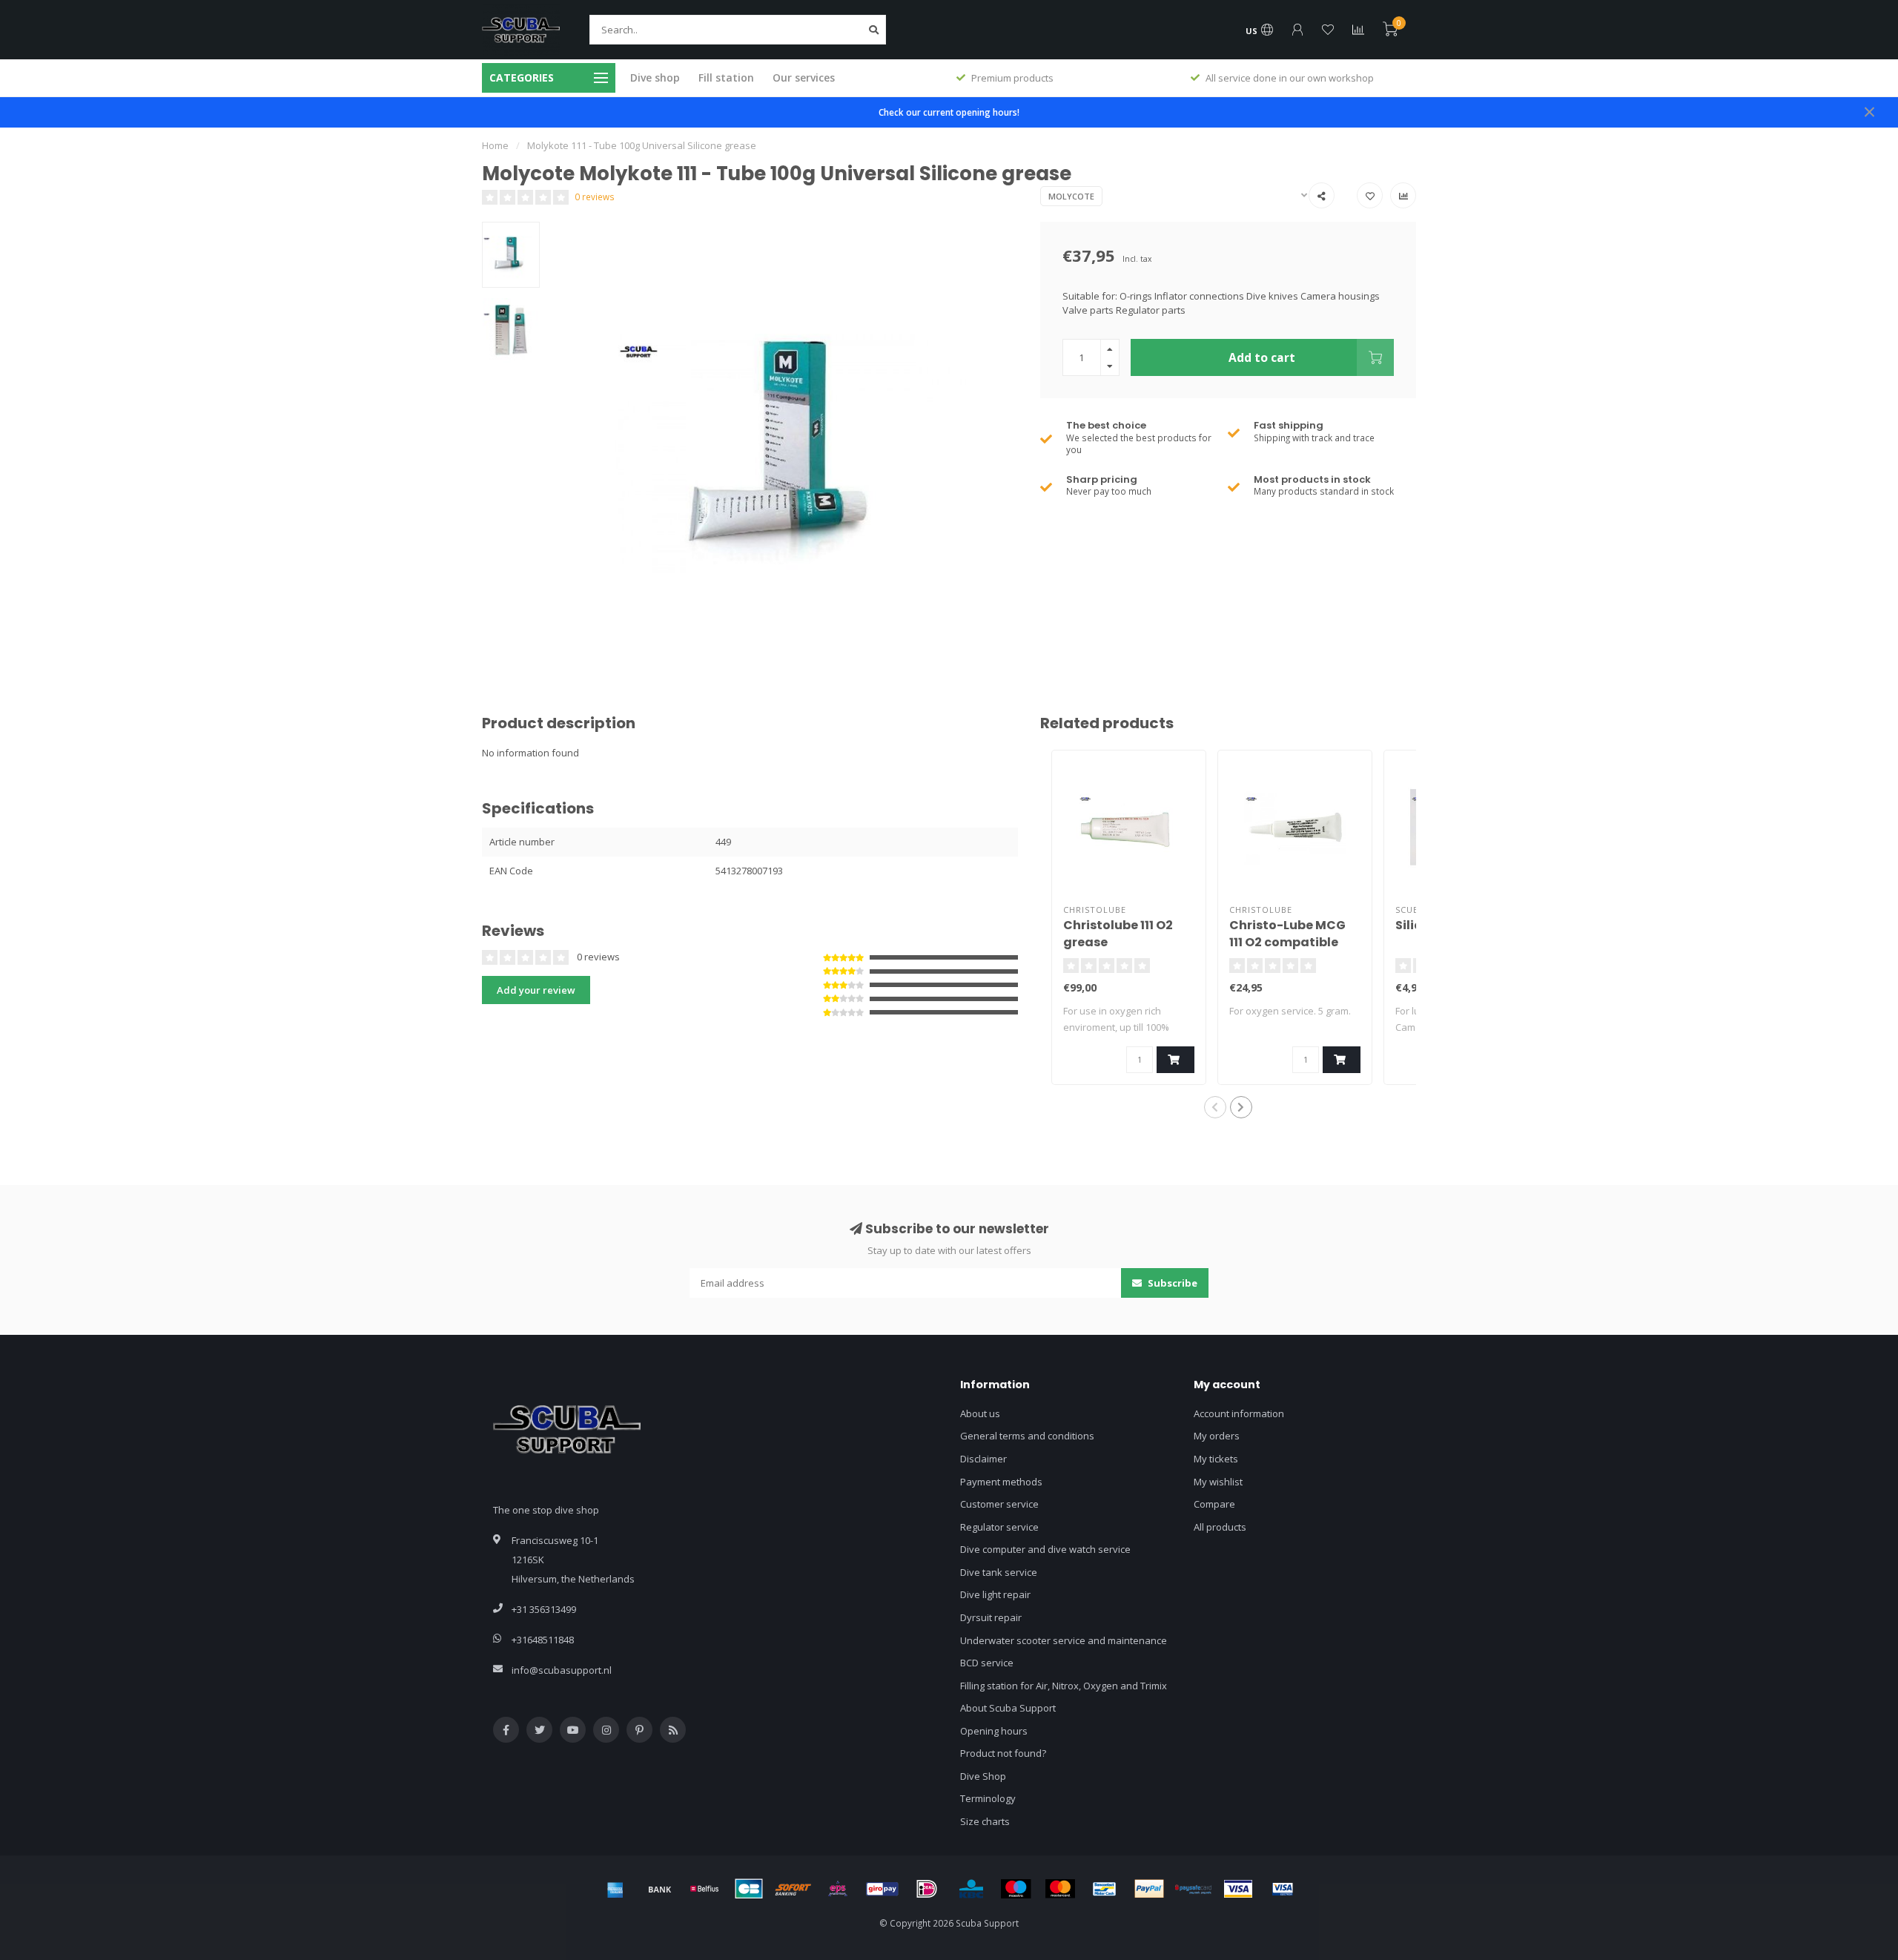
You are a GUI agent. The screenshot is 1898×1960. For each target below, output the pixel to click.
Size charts (985, 1821)
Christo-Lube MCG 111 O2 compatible (1287, 934)
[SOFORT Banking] (793, 1889)
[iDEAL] (927, 1889)
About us (980, 1413)
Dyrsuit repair (991, 1617)
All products (1220, 1527)
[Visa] (1238, 1889)
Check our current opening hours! (949, 112)
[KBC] (971, 1889)
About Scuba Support (1008, 1708)
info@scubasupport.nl (562, 1670)
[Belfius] (704, 1889)
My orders (1217, 1436)
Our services (804, 77)
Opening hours (994, 1731)
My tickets (1216, 1459)
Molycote (1071, 196)
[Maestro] (1016, 1889)
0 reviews (595, 197)
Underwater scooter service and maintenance (1064, 1640)
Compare (1214, 1504)
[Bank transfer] (660, 1889)
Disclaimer (983, 1459)
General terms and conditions (1027, 1436)
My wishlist (1218, 1482)
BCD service (987, 1663)
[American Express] (615, 1889)
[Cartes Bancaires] (749, 1889)
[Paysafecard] (1194, 1889)
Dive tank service (999, 1572)
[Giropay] (882, 1889)
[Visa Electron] (1283, 1889)
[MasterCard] (1060, 1889)
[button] (1215, 1107)
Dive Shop (983, 1776)
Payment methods (1001, 1482)
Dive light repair (995, 1594)
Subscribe (1171, 1283)
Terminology (988, 1798)
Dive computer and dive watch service (1045, 1549)
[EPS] (838, 1889)
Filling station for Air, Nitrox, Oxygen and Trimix (1064, 1686)
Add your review (536, 990)
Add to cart (1262, 357)
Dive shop (655, 77)
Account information (1239, 1413)
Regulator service (999, 1527)
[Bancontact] (1105, 1889)
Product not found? (1003, 1753)
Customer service (999, 1504)
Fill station (726, 77)
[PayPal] (1149, 1889)
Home (495, 145)
